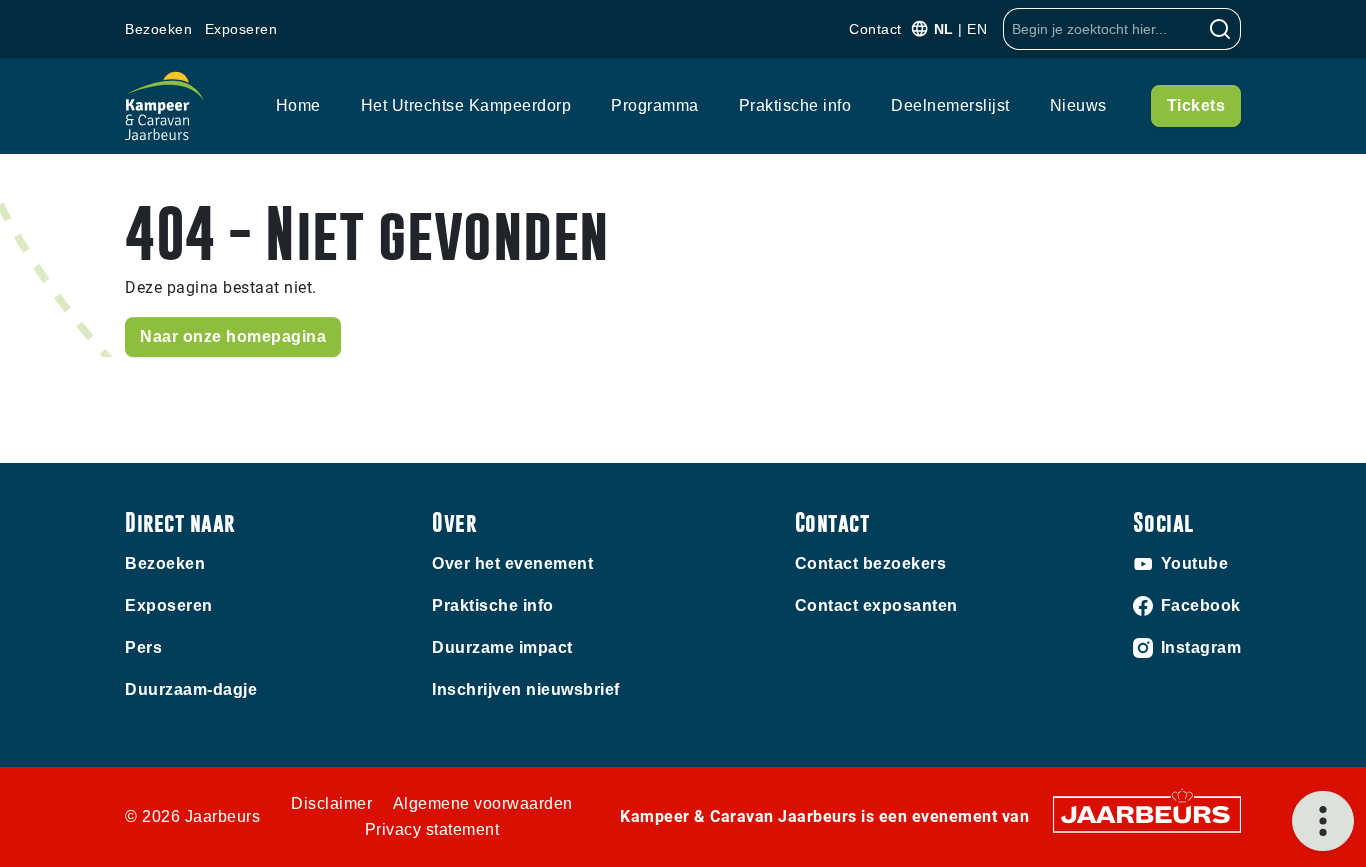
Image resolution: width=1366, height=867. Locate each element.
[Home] (165, 106)
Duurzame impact (502, 647)
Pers (143, 647)
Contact (875, 29)
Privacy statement (432, 829)
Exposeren (241, 29)
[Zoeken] (1220, 29)
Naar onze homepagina (233, 336)
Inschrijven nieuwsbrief (526, 689)
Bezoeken (158, 29)
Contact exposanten (876, 605)
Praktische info (795, 105)
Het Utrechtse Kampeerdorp (466, 105)
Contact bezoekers (871, 563)
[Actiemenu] (1323, 821)
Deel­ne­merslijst (950, 105)
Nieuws (1078, 105)
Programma (655, 105)
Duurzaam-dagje (191, 689)
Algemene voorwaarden (483, 803)
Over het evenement (512, 563)
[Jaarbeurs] (1147, 813)
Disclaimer (331, 803)
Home (298, 105)
